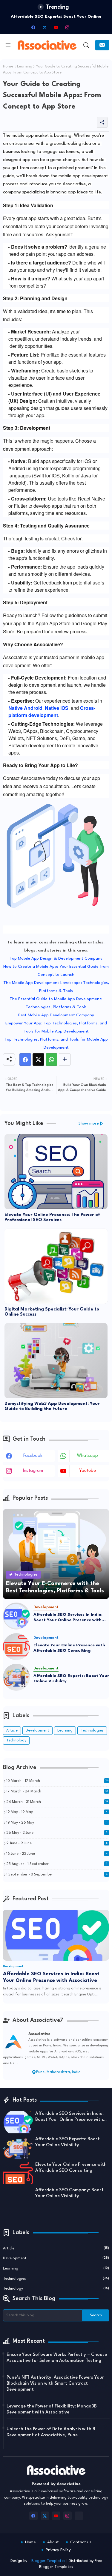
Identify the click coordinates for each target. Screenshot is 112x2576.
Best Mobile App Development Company (56, 1015)
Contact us (81, 2542)
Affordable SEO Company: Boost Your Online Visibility (69, 2193)
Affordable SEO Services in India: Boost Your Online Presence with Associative (68, 1618)
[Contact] (102, 45)
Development (37, 1730)
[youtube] (56, 27)
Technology (16, 1740)
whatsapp (88, 1456)
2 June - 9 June (57, 1843)
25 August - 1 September (57, 1864)
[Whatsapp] (52, 1059)
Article (12, 1730)
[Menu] (8, 45)
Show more (89, 1124)
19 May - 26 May (57, 1823)
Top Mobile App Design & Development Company (56, 958)
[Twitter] (38, 1059)
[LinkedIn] (79, 27)
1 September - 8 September (57, 1875)
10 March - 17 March (57, 1781)
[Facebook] (25, 1059)
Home (8, 67)
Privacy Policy (58, 2550)
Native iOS (57, 708)
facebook (33, 1456)
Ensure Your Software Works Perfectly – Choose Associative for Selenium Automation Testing (57, 2358)
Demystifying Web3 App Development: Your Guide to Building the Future (52, 1406)
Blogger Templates (48, 2561)
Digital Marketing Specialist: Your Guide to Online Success (52, 1312)
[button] (86, 45)
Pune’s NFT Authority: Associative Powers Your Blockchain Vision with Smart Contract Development (55, 2384)
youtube (88, 1471)
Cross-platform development (52, 711)
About (53, 2542)
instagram (33, 1471)
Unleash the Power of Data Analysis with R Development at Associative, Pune (51, 2432)
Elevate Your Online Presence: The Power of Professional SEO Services (52, 1218)
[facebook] (33, 27)
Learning (25, 67)
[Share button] (65, 1059)
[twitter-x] (45, 27)
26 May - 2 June (57, 1833)
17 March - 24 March (57, 1792)
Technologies (92, 1730)
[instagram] (67, 27)
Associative (39, 2034)
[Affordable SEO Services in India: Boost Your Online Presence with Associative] (16, 1616)
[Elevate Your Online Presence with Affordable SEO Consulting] (16, 1647)
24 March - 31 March (57, 1802)
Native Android (25, 708)
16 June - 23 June (57, 1854)
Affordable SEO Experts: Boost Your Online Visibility (71, 1678)
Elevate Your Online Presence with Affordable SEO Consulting (69, 1648)
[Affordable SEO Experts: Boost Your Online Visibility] (16, 1677)
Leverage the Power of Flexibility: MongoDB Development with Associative (52, 2409)
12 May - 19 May (57, 1812)
